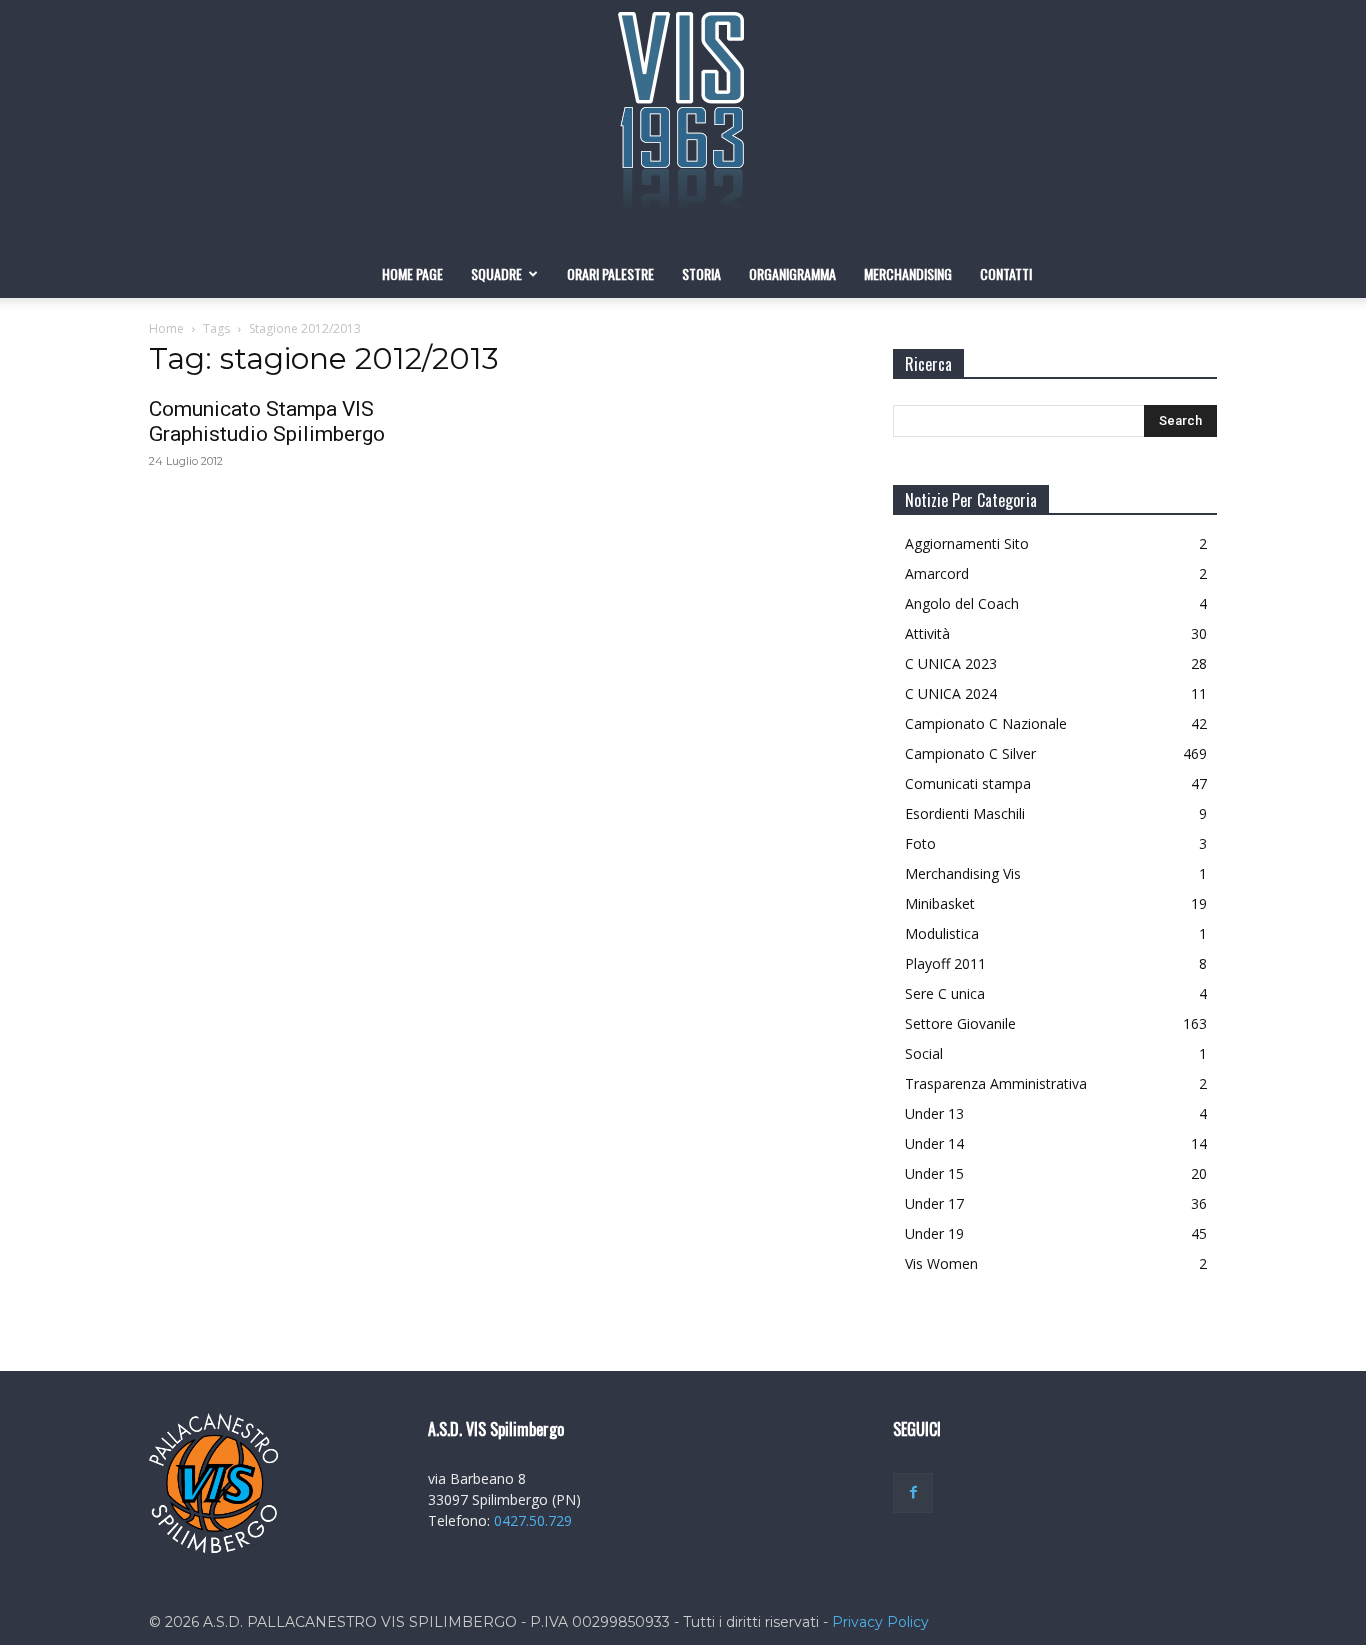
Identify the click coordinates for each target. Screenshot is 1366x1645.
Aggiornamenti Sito (967, 543)
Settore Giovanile (960, 1023)
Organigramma (792, 273)
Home (166, 328)
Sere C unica (945, 993)
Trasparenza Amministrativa (996, 1083)
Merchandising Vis (963, 873)
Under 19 (934, 1233)
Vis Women (941, 1263)
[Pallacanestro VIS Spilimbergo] (683, 125)
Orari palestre (610, 273)
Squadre (496, 273)
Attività (927, 633)
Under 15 (934, 1173)
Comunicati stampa (968, 783)
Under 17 (934, 1203)
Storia (701, 273)
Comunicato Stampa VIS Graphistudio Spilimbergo (267, 421)
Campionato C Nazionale (986, 723)
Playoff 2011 (945, 963)
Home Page (412, 273)
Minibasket (940, 903)
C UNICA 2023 (951, 663)
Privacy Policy (880, 1622)
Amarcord (937, 573)
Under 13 (934, 1113)
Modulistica (942, 933)
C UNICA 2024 (951, 693)
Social (924, 1053)
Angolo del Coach (962, 603)
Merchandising (908, 273)
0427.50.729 (533, 1520)
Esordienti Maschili (965, 813)
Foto (920, 843)
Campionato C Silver (970, 753)
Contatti (1006, 273)
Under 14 (934, 1143)
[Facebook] (913, 1493)
